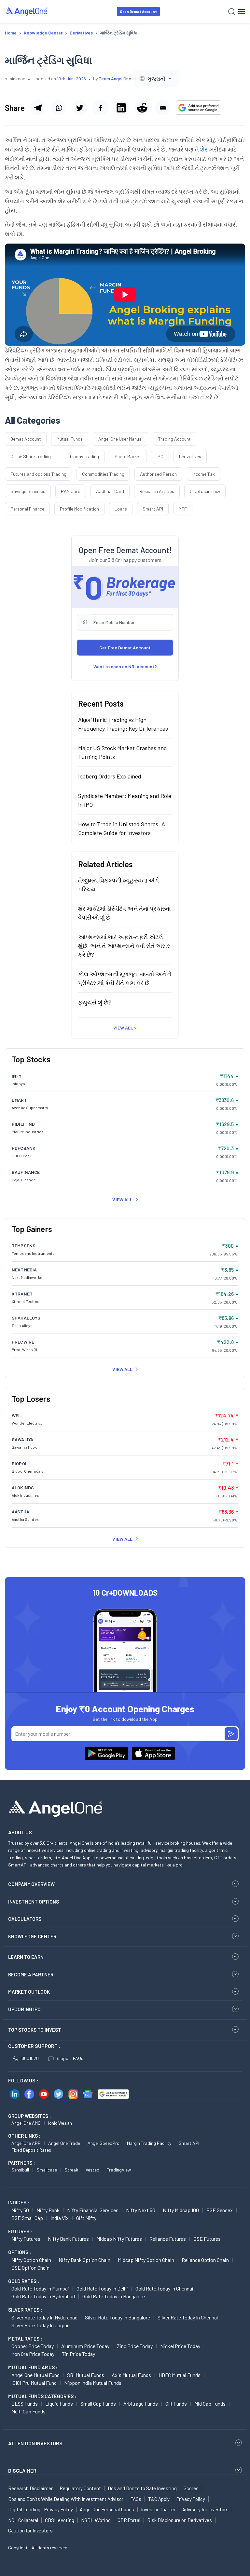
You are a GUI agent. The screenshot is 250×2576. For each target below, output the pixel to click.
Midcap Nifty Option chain (146, 2260)
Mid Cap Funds (210, 2403)
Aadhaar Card (110, 491)
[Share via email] (163, 108)
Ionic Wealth (60, 2123)
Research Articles (157, 491)
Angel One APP (26, 2143)
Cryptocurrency (205, 491)
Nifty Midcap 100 (181, 2210)
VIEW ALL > (125, 1028)
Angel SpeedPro (104, 2143)
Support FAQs (69, 2058)
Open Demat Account (138, 12)
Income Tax (204, 474)
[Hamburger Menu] (242, 11)
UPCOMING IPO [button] (24, 2009)
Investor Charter (158, 2509)
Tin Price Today (78, 2354)
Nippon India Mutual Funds (93, 2383)
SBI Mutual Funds (86, 2375)
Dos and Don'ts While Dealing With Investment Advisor (66, 2499)
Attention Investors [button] (35, 2443)
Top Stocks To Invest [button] (35, 2030)
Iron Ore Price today (33, 2354)
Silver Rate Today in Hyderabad (44, 2317)
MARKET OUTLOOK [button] (29, 1992)
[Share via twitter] (79, 108)
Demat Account (26, 439)
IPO (160, 456)
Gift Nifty (86, 2218)
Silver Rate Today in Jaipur (40, 2325)
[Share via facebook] (100, 108)
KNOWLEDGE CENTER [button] (32, 1936)
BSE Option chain (30, 2268)
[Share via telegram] (38, 108)
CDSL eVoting (60, 2520)
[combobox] (156, 79)
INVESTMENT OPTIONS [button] (34, 1902)
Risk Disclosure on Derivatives (180, 2520)
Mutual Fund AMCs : (33, 2367)
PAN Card (71, 491)
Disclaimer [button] (22, 2470)
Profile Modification (79, 509)
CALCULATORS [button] (25, 1919)
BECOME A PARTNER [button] (31, 1974)
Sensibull (20, 2170)
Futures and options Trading (38, 474)
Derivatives (190, 456)
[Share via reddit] (142, 108)
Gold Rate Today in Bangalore (114, 2296)
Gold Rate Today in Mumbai (40, 2288)
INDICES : (19, 2202)
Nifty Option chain (31, 2260)
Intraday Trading (83, 456)
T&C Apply (159, 2499)
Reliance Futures (168, 2239)
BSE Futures (207, 2239)
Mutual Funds (70, 439)
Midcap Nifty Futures (119, 2239)
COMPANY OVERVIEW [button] (31, 1884)
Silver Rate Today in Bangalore (118, 2317)
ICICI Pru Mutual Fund (34, 2383)
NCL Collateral (23, 2520)
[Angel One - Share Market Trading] (27, 11)
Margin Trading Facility (149, 2143)
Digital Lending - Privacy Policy (41, 2509)
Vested (92, 2170)
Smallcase (47, 2170)
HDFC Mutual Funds (180, 2375)
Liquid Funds (59, 2403)
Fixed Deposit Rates (31, 2150)
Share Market (128, 456)
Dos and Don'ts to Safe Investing (142, 2488)
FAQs (136, 2499)
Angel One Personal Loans (107, 2509)
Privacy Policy (191, 2499)
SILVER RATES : (25, 2310)
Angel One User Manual (120, 439)
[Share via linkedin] (121, 108)
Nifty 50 (20, 2210)
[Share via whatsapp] (59, 108)
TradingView (119, 2170)
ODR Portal (129, 2520)
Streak (71, 2170)
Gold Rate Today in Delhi (102, 2288)
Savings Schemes (28, 491)
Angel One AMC (26, 2123)
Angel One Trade (64, 2143)
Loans (121, 509)
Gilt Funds (176, 2403)
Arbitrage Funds (141, 2403)
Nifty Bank (48, 2210)
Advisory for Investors (205, 2509)
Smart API (153, 509)
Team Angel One (115, 79)
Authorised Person (158, 474)
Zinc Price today (135, 2346)
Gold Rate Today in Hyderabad (43, 2296)
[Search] (232, 12)
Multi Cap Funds (28, 2411)
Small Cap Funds (98, 2403)
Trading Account (174, 439)
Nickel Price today (180, 2346)
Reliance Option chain (205, 2260)
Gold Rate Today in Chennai (164, 2288)
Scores (191, 2488)
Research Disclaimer (30, 2488)
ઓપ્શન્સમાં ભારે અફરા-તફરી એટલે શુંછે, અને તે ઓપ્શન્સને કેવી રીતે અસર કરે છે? (124, 946)
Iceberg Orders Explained (110, 776)
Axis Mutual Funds (131, 2375)
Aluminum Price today (85, 2346)
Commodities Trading (103, 474)
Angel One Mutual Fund (35, 2375)
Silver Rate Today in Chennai (188, 2317)
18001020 (29, 2058)
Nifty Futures (26, 2239)
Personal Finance (27, 509)
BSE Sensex (220, 2210)
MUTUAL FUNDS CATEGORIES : (42, 2396)
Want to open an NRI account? (125, 666)
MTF (183, 509)
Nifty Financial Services (93, 2210)
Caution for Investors (30, 2530)
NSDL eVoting (96, 2520)
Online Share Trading (31, 456)
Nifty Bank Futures (68, 2239)
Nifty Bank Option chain (84, 2260)
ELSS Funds (25, 2403)
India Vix (60, 2218)
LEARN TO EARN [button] (26, 1957)
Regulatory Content (80, 2488)
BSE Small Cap (27, 2218)
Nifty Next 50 (141, 2210)
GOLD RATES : (24, 2281)
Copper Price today (33, 2346)
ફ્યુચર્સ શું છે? (95, 1002)
